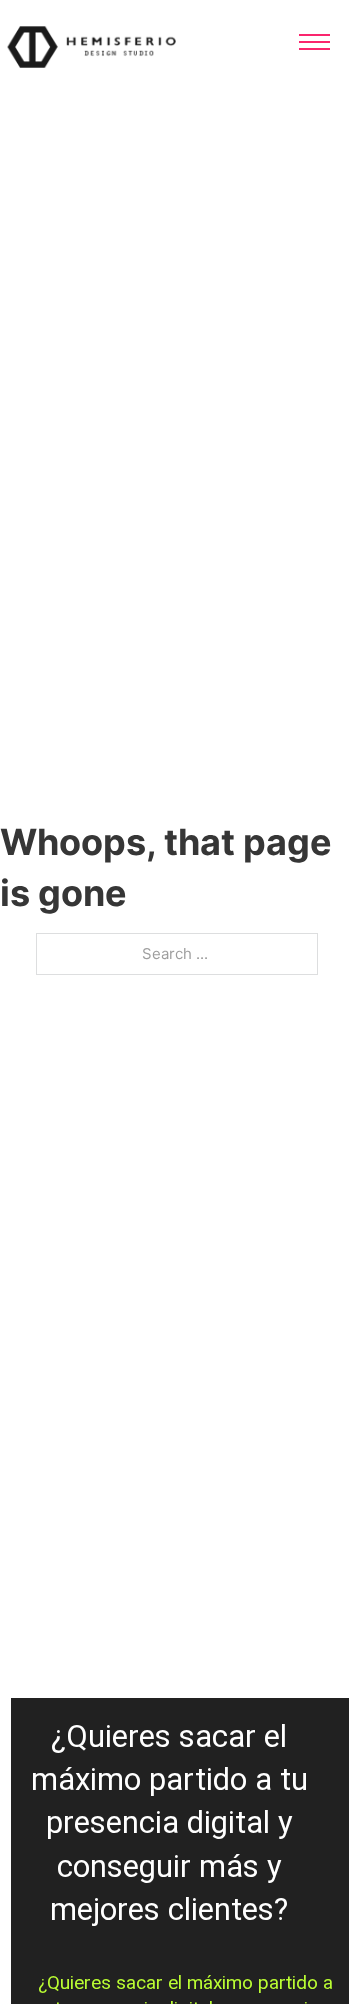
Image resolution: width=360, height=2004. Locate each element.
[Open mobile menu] (314, 42)
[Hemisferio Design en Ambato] (120, 45)
